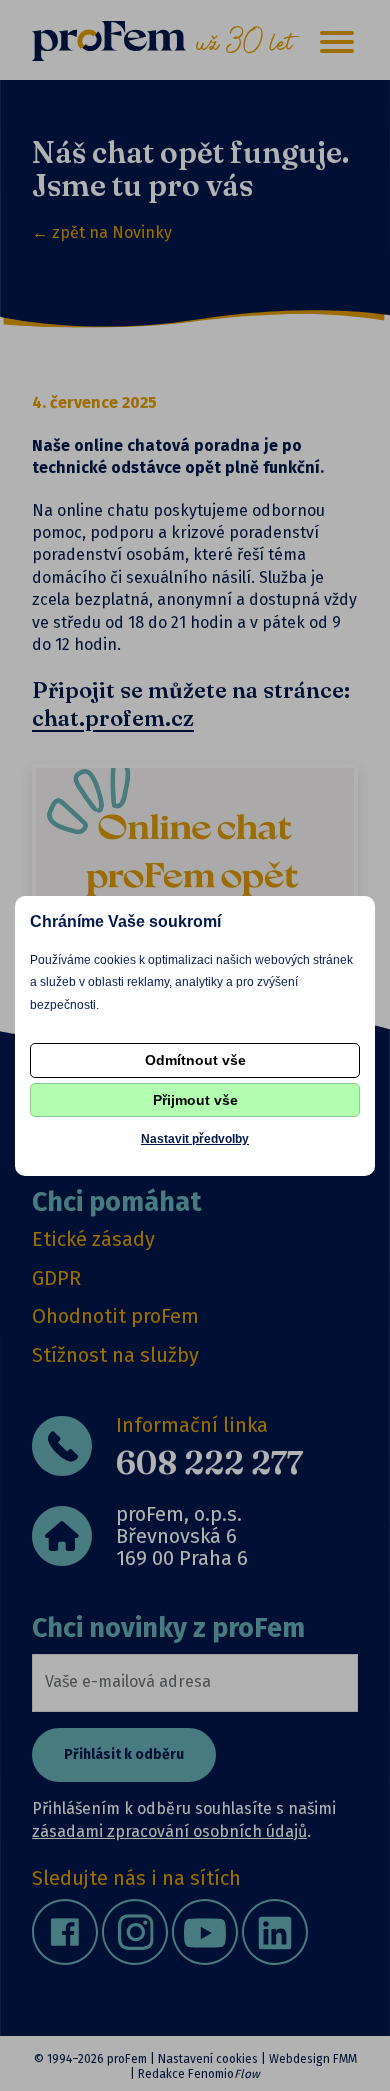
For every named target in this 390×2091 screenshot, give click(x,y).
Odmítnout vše (195, 1060)
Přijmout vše (195, 1100)
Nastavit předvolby (195, 1139)
